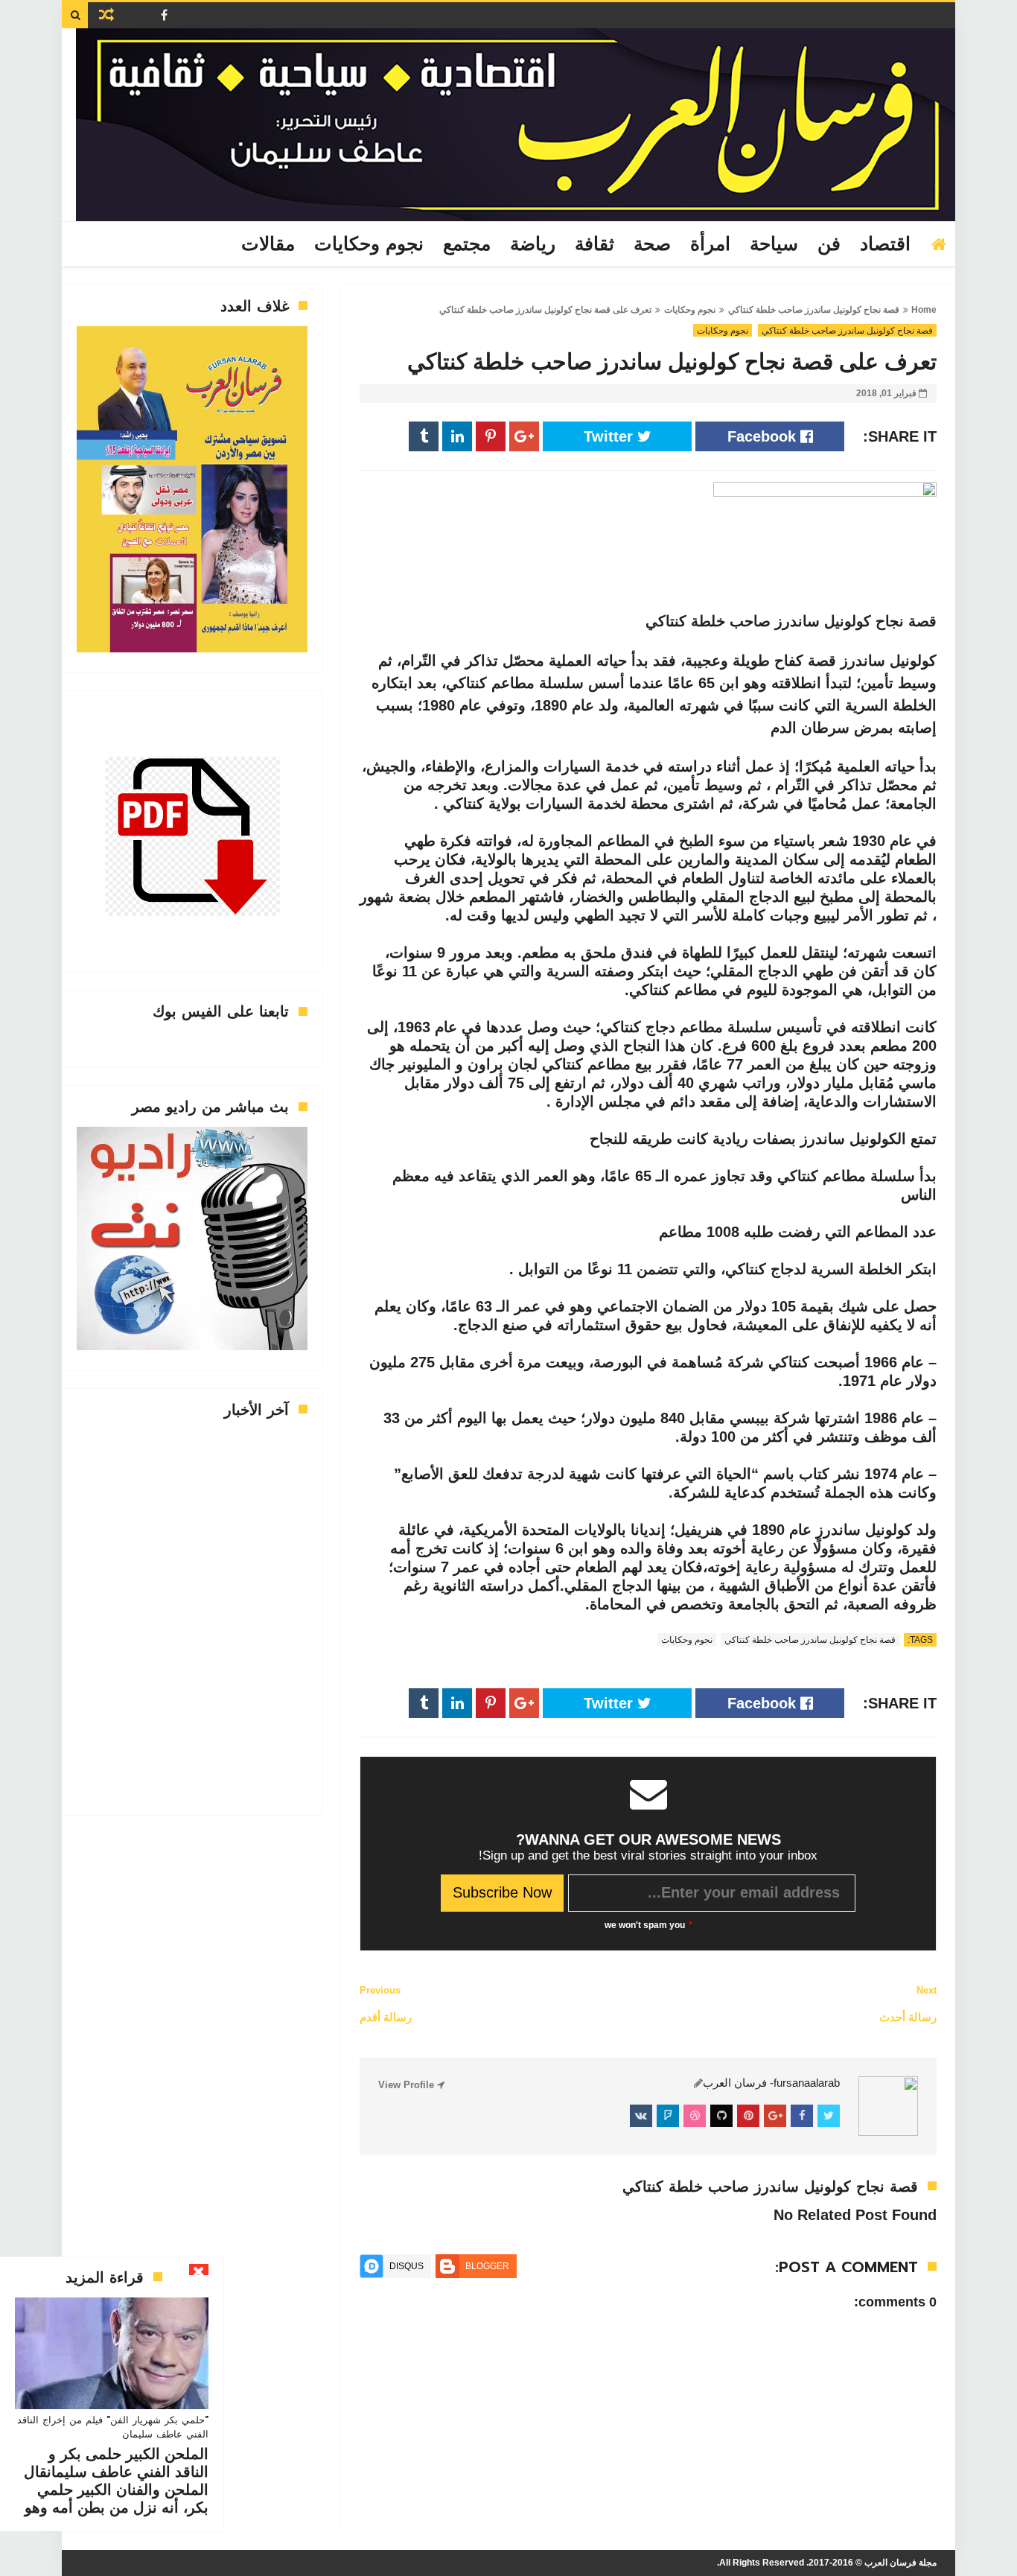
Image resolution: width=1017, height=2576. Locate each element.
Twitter (610, 436)
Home (924, 310)
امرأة (710, 244)
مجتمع (467, 244)
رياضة (533, 244)
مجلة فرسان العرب (900, 2563)
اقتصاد (885, 244)
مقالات (268, 244)
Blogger (487, 2266)
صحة (652, 244)
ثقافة (594, 244)
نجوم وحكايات (369, 244)
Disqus (407, 2266)
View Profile (408, 2085)
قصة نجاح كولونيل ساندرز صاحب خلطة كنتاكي (814, 310)
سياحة (774, 244)
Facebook (764, 436)
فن (829, 244)
